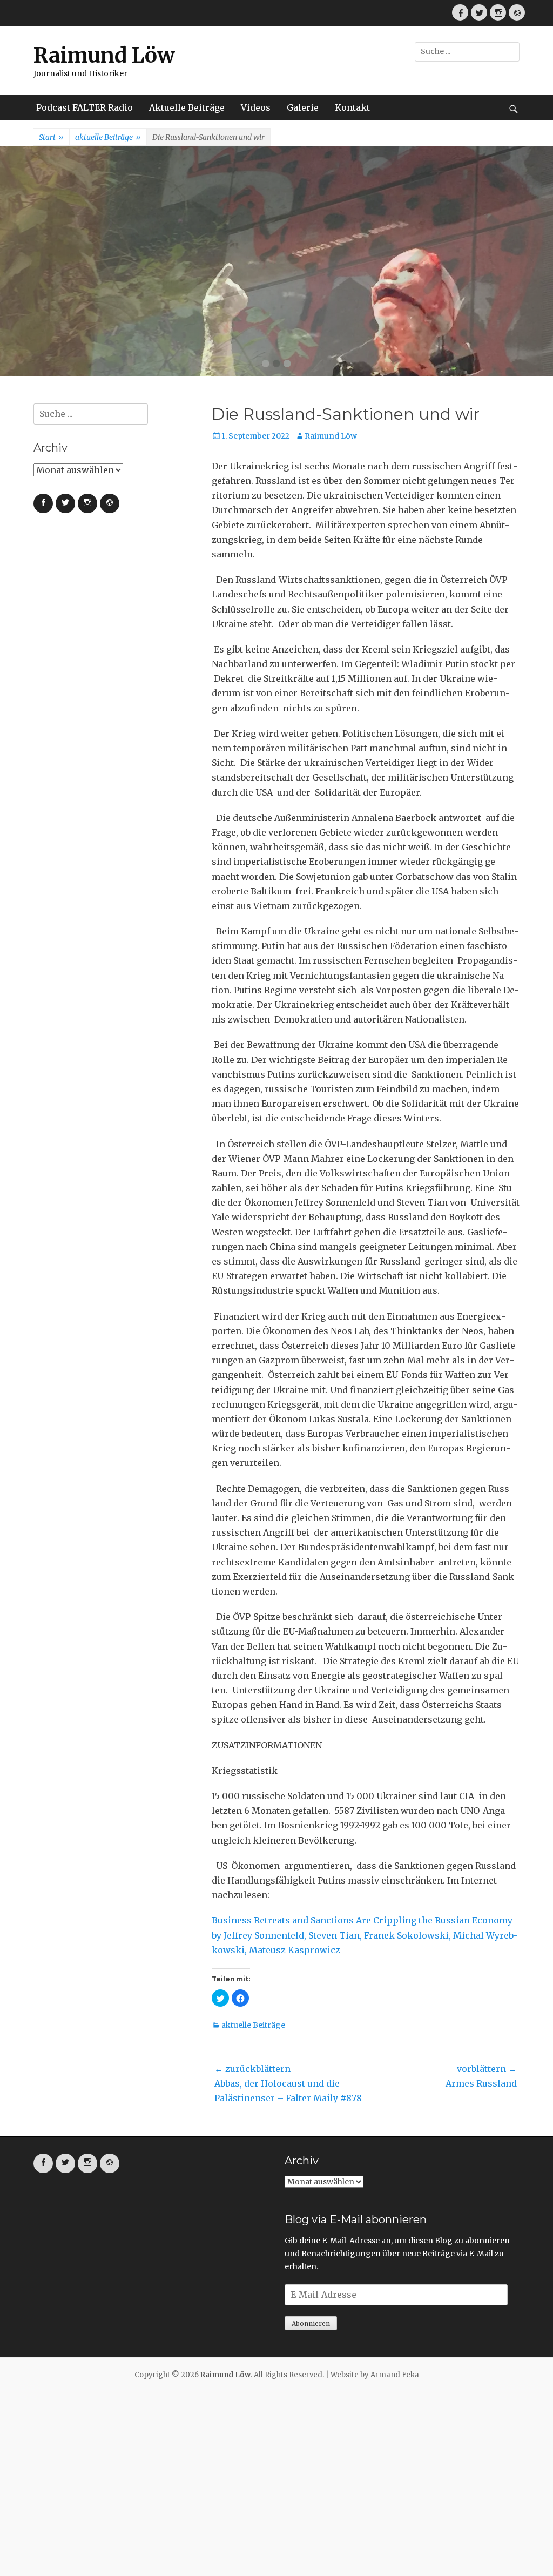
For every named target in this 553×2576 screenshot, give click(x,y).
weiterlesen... (303, 345)
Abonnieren (311, 2323)
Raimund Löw (104, 55)
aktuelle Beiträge (108, 137)
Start (51, 137)
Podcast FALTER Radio (85, 107)
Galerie (303, 107)
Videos (256, 107)
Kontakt (352, 107)
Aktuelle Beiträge (187, 107)
